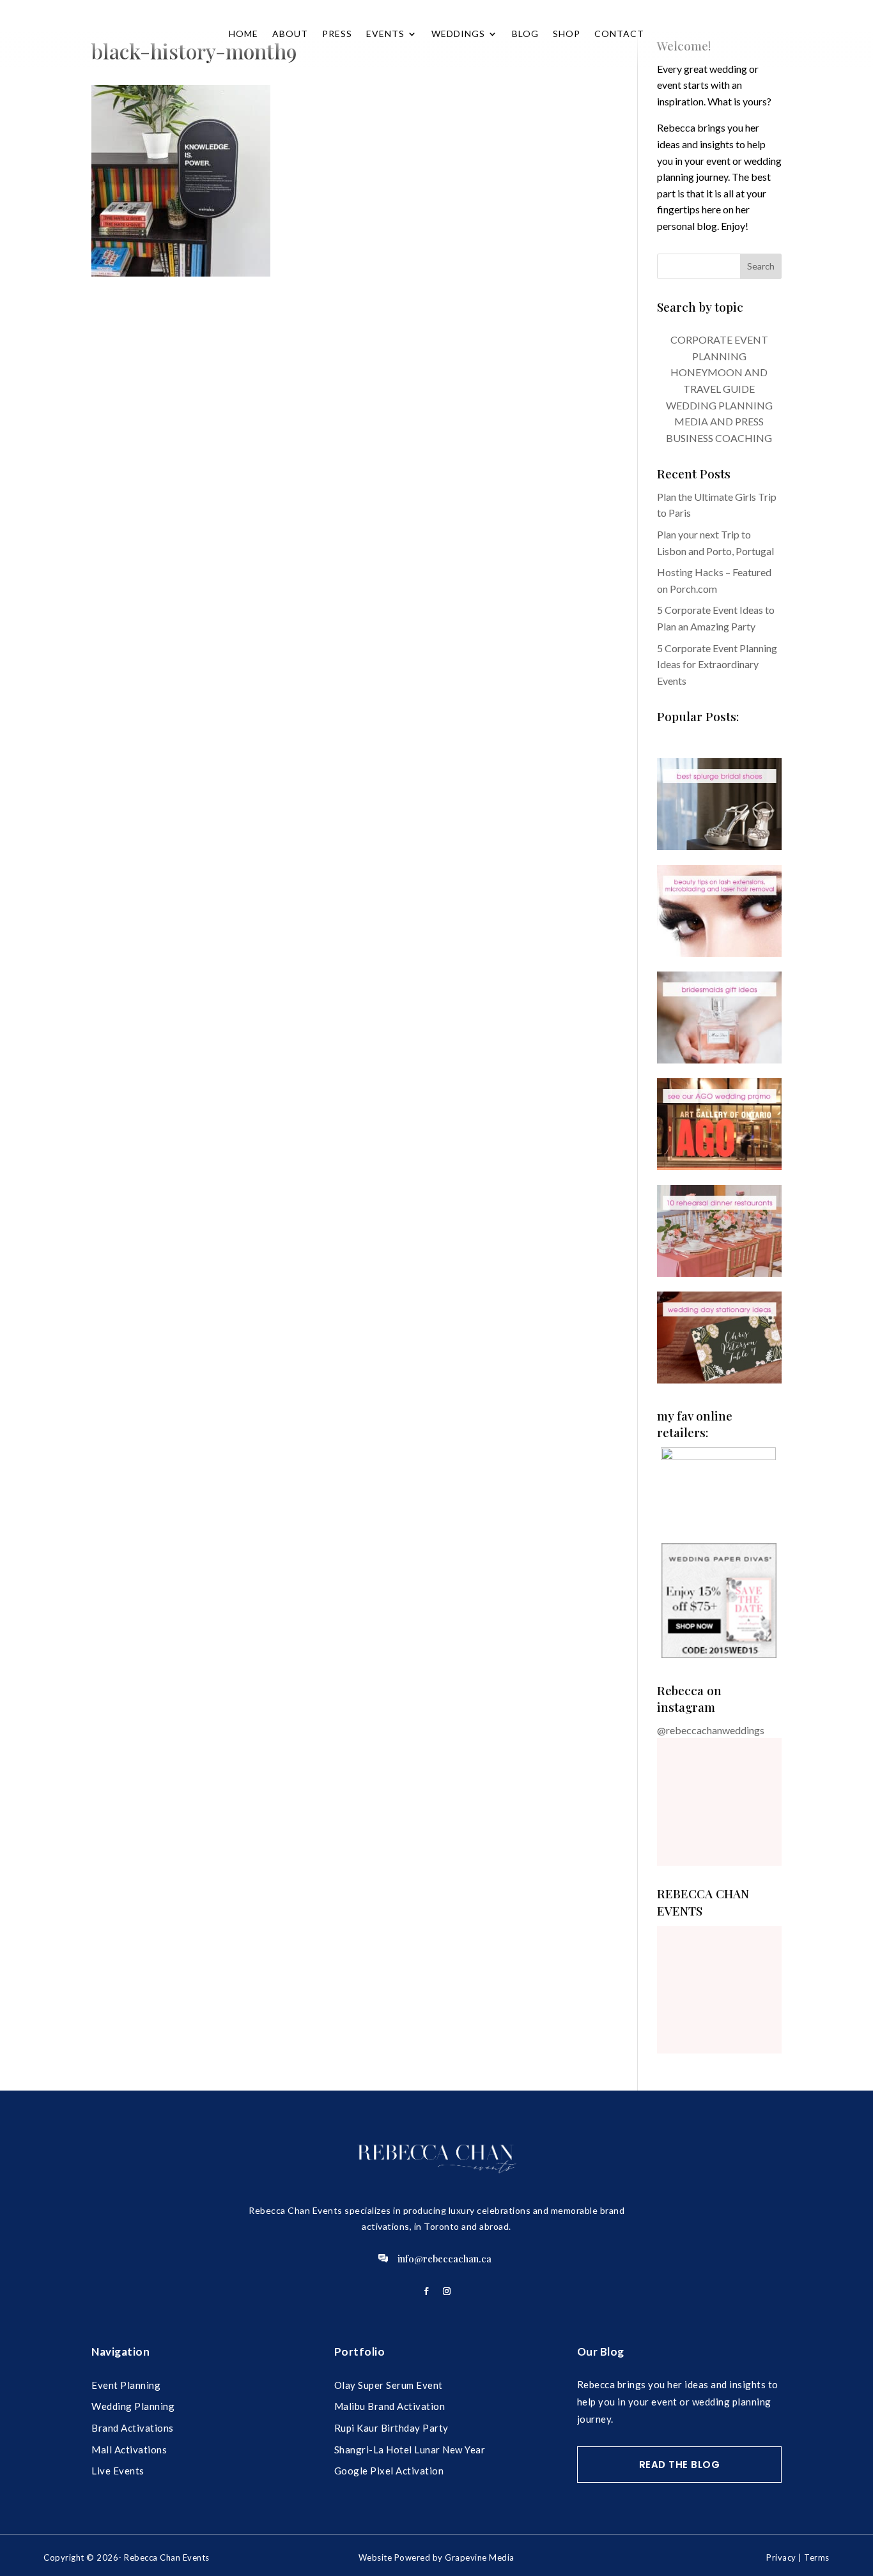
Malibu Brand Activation (390, 2406)
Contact (619, 34)
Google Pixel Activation (389, 2471)
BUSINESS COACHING (719, 438)
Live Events (118, 2471)
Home (243, 34)
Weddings (458, 34)
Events (385, 34)
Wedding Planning (133, 2406)
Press (337, 34)
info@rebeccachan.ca (444, 2259)
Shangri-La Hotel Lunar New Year (410, 2450)
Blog (525, 34)
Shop (567, 34)
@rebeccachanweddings (711, 1730)
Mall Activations (129, 2450)
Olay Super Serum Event (389, 2385)
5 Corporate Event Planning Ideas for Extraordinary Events (717, 664)
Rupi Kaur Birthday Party (391, 2428)
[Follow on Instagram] (447, 2291)
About (290, 34)
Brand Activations (133, 2428)
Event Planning (126, 2385)
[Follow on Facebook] (426, 2291)
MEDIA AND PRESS (719, 421)
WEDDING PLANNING (719, 405)
